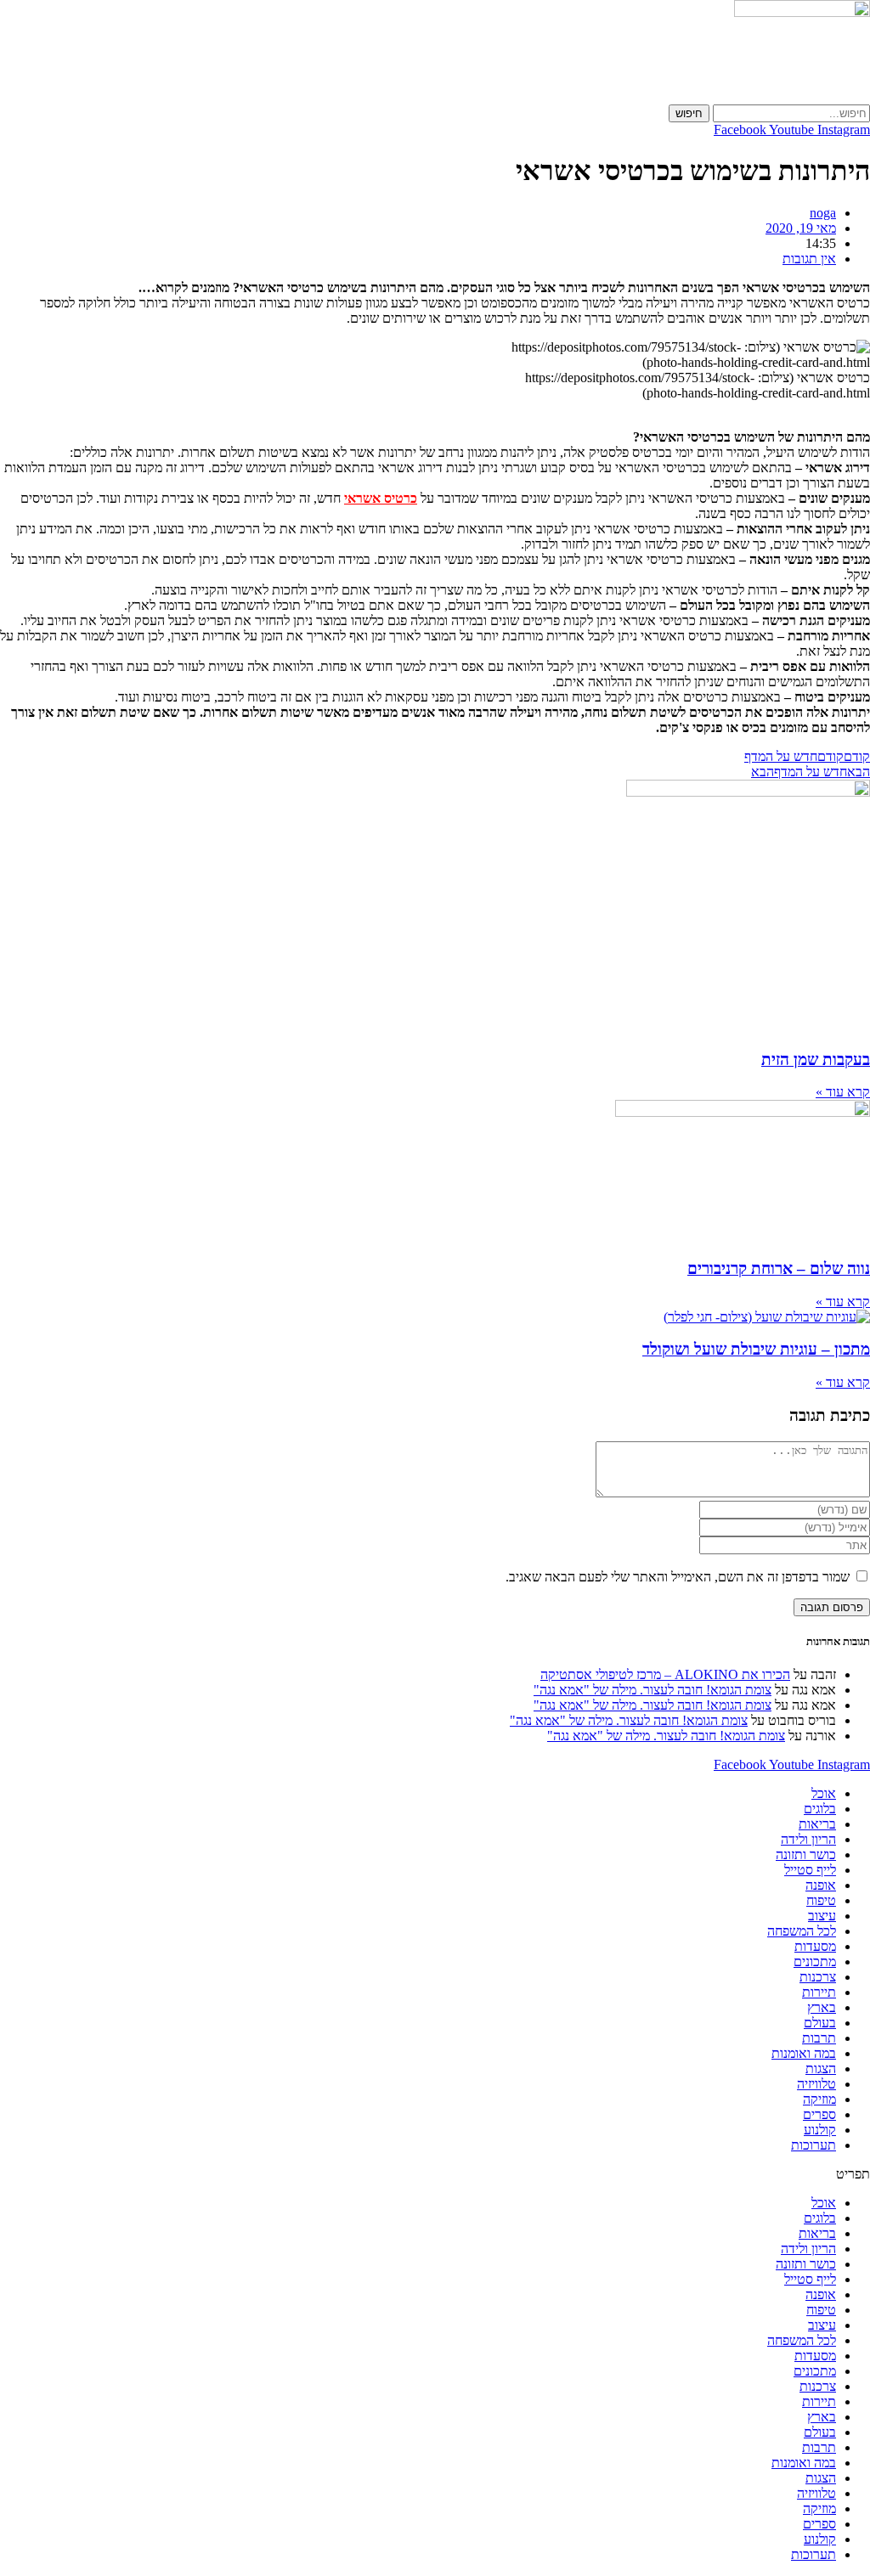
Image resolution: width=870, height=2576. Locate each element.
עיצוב (822, 1916)
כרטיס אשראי (381, 498)
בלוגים (820, 1809)
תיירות (819, 1992)
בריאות (817, 1824)
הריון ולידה (808, 1839)
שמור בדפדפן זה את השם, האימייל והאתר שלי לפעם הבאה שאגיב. (678, 1577)
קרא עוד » (843, 1092)
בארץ (822, 2007)
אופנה (821, 1885)
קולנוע (820, 2130)
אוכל (824, 1793)
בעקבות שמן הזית (816, 1060)
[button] (435, 2174)
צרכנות (818, 1977)
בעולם (820, 2023)
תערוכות (814, 2145)
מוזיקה (819, 2099)
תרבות (819, 2038)
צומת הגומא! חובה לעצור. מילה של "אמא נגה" (652, 1690)
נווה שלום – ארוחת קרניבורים (779, 1268)
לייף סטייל (810, 1870)
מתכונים (815, 1962)
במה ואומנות (804, 2053)
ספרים (819, 2114)
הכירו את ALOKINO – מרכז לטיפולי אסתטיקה (665, 1674)
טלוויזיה (816, 2084)
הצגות (821, 2069)
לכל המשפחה (802, 1931)
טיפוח (821, 1900)
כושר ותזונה (806, 1854)
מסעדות (815, 1946)
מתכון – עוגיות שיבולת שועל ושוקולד (756, 1349)
